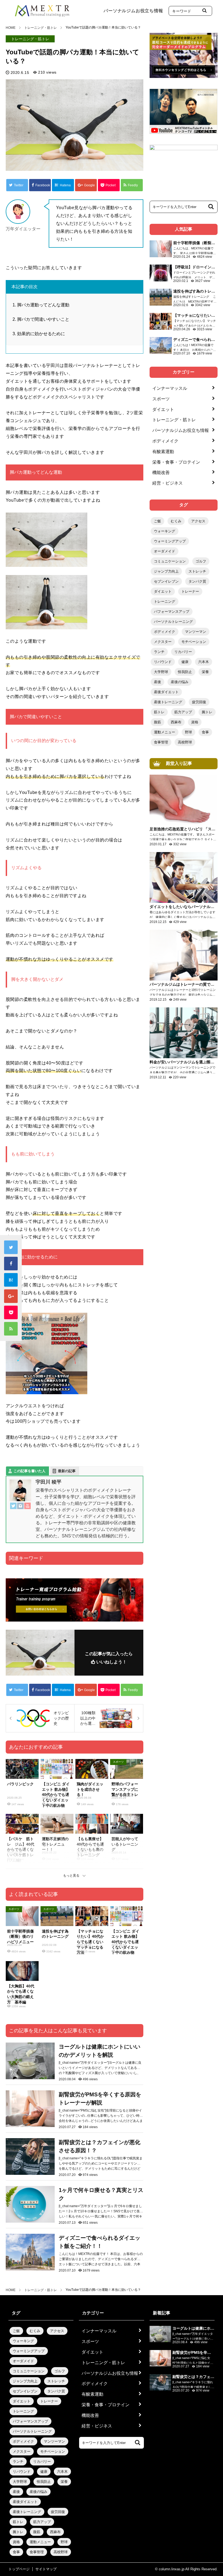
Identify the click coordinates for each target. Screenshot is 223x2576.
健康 (185, 662)
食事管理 (161, 742)
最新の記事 (67, 1471)
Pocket (111, 185)
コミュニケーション (170, 561)
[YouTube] (27, 1507)
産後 (157, 682)
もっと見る (71, 1876)
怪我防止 (185, 672)
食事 (205, 732)
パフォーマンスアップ (172, 612)
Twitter (19, 185)
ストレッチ (197, 571)
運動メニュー (165, 732)
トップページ (19, 2569)
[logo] (42, 9)
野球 (188, 732)
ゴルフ (201, 561)
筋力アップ (183, 712)
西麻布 (176, 722)
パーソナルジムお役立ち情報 (133, 11)
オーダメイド (165, 551)
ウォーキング (165, 531)
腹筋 (157, 722)
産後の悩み (180, 682)
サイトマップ (46, 2569)
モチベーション (194, 642)
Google (89, 185)
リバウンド (163, 662)
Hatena (65, 185)
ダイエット (163, 409)
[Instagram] (20, 1507)
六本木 (204, 662)
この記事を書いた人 (30, 1471)
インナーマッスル (170, 388)
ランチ (159, 652)
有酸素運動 (163, 452)
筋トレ (159, 712)
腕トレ (207, 712)
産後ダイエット (166, 692)
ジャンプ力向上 (166, 571)
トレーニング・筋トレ (30, 39)
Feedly (133, 185)
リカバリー (183, 652)
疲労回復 (199, 702)
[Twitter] (13, 1507)
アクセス (198, 521)
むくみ (176, 521)
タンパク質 (197, 581)
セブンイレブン (166, 581)
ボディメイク (165, 441)
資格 (195, 722)
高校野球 (185, 742)
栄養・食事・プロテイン (176, 462)
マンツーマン (196, 632)
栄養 (205, 672)
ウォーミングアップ (170, 541)
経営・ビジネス (168, 483)
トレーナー (190, 591)
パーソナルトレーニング (173, 622)
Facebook (43, 185)
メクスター (163, 642)
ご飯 (157, 521)
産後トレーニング (168, 702)
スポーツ (161, 399)
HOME (11, 28)
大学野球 (161, 672)
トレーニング (165, 601)
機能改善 (161, 472)
